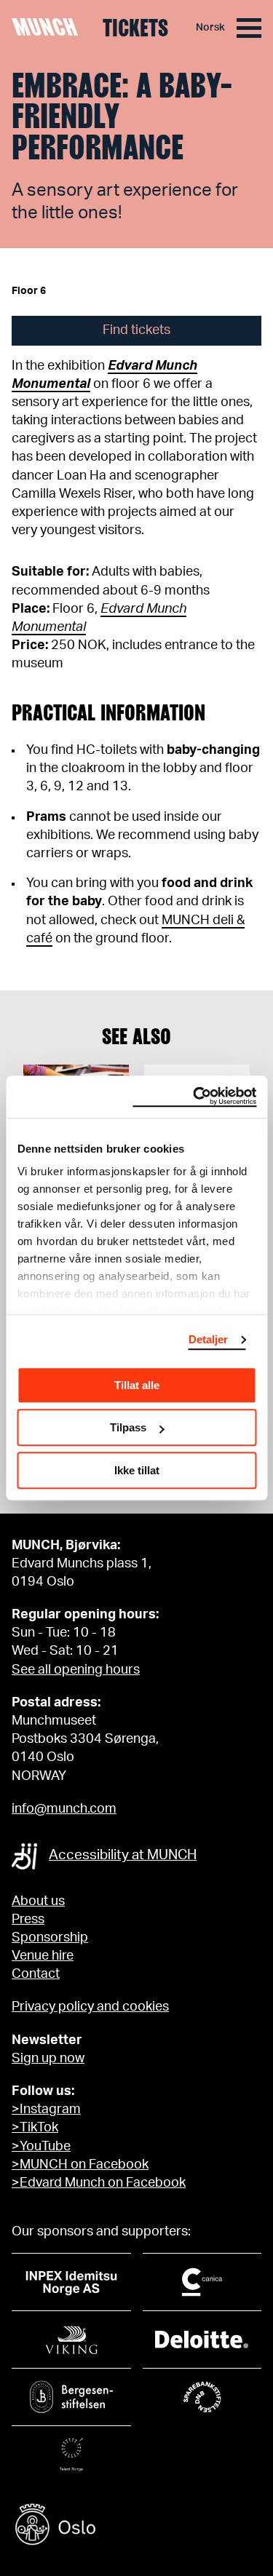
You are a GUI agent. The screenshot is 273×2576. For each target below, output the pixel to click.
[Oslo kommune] (136, 2526)
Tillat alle (137, 1385)
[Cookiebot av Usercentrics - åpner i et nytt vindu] (194, 1097)
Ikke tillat (137, 1470)
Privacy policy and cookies (90, 2007)
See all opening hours (76, 1670)
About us (38, 1901)
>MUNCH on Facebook (80, 2165)
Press (28, 1920)
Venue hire (43, 1956)
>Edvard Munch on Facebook (99, 2183)
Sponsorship (50, 1938)
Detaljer (209, 1339)
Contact (36, 1974)
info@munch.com (64, 1809)
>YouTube (41, 2147)
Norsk (210, 28)
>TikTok (35, 2128)
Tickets (135, 28)
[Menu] (249, 28)
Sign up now (48, 2059)
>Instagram (46, 2110)
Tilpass (128, 1427)
